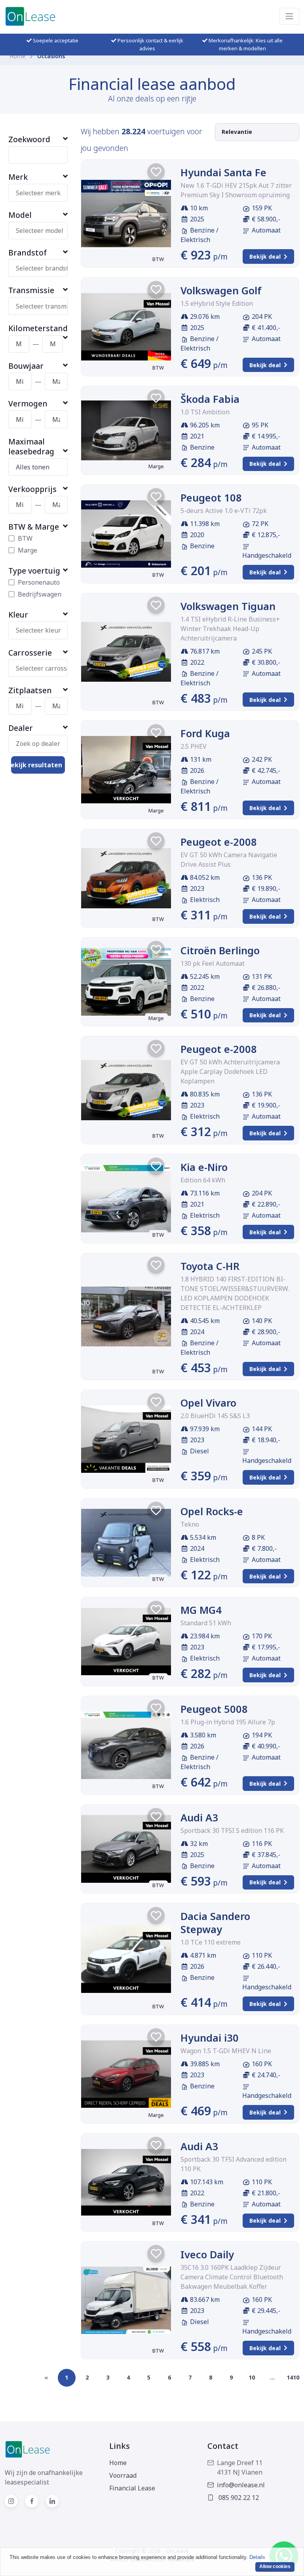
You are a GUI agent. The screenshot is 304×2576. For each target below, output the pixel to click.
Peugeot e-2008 (219, 842)
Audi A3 (199, 1817)
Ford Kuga (205, 733)
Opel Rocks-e (212, 1511)
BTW (25, 538)
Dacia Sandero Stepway (215, 1923)
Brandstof (28, 253)
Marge (28, 550)
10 (252, 2377)
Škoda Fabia (210, 399)
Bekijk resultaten (37, 765)
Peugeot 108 (211, 498)
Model (20, 215)
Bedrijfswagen (40, 594)
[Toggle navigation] (289, 16)
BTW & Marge (34, 527)
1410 (293, 2377)
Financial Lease (132, 2488)
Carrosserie (30, 653)
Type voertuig (34, 571)
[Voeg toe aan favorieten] (156, 172)
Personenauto (39, 582)
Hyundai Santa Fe (223, 172)
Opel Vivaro (208, 1403)
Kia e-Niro (204, 1167)
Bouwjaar (26, 366)
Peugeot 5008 (214, 1709)
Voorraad (123, 2475)
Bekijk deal (265, 256)
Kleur (18, 615)
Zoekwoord (29, 139)
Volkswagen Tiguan (228, 606)
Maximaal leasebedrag (31, 446)
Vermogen (28, 403)
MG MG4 (201, 1610)
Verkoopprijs (32, 489)
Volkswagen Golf (221, 290)
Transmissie (31, 290)
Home (17, 56)
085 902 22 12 (238, 2498)
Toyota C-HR (210, 1266)
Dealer (21, 728)
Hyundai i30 (210, 2038)
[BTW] (126, 214)
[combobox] (42, 193)
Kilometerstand (38, 328)
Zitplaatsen (30, 690)
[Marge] (126, 431)
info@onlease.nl (241, 2485)
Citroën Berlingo (220, 950)
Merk (18, 177)
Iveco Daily (207, 2254)
